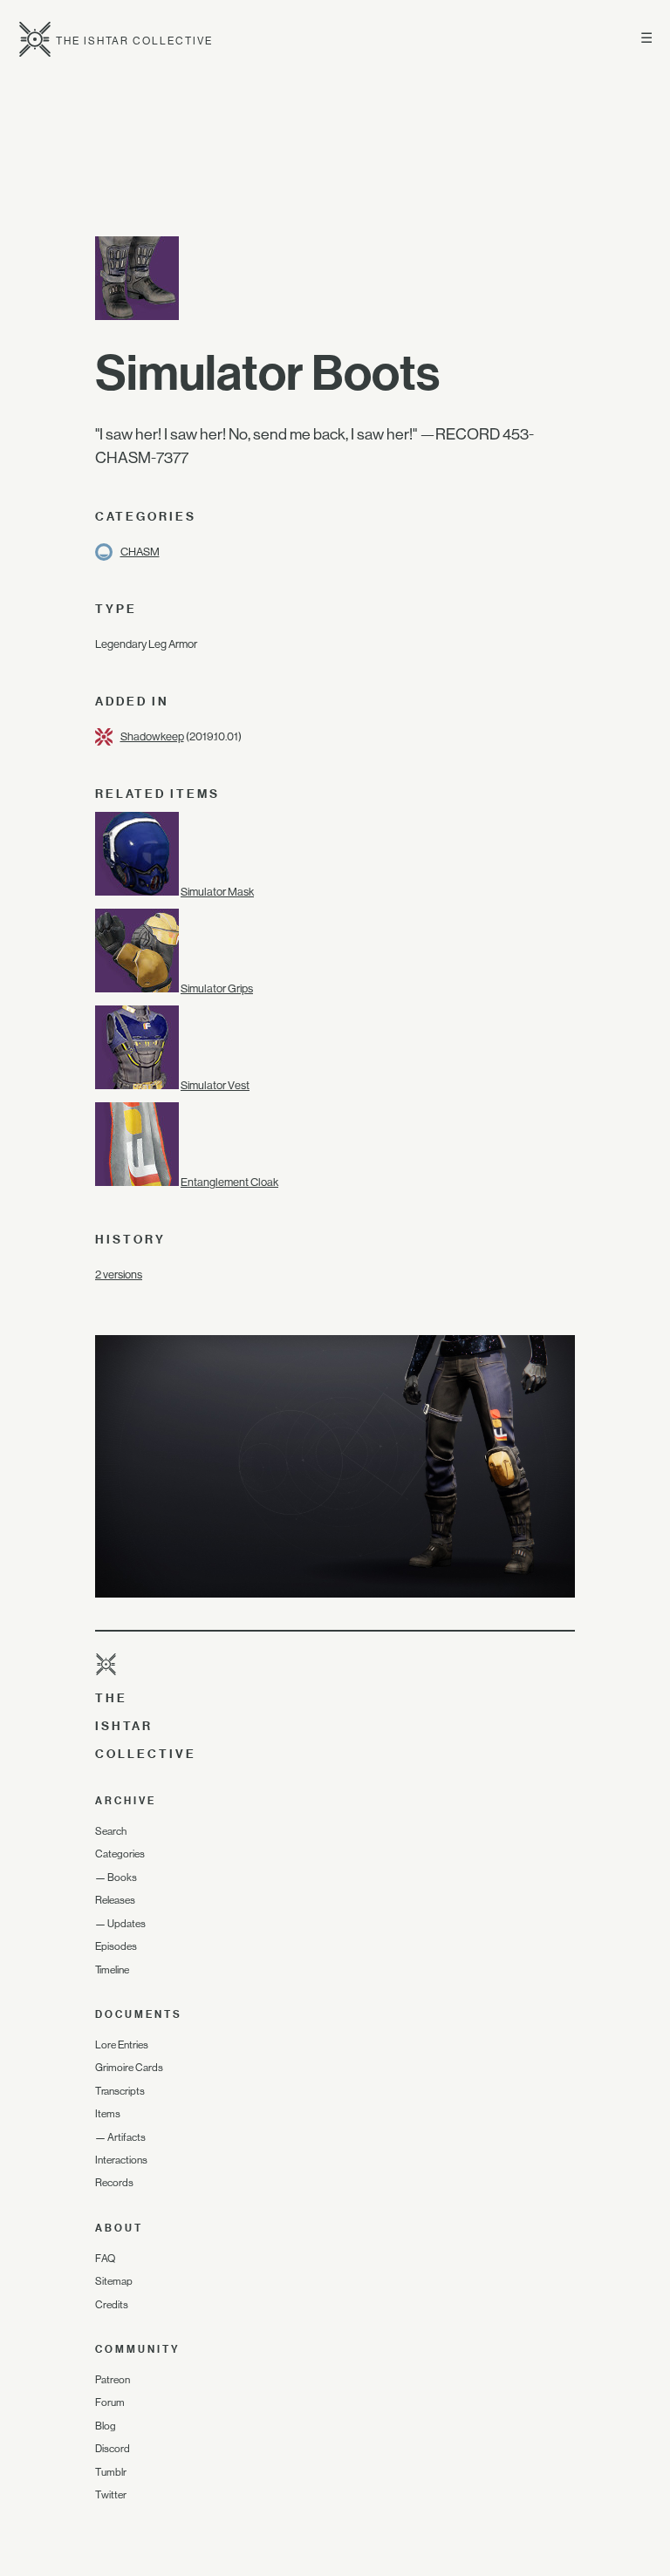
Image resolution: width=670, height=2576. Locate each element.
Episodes (116, 1946)
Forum (110, 2402)
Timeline (112, 1970)
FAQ (105, 2259)
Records (114, 2183)
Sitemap (114, 2281)
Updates (126, 1924)
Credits (112, 2305)
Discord (113, 2449)
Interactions (121, 2160)
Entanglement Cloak (229, 1182)
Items (108, 2114)
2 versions (119, 1274)
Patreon (113, 2380)
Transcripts (120, 2091)
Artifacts (126, 2137)
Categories (120, 1854)
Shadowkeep (152, 736)
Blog (106, 2426)
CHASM (140, 552)
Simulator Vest (215, 1085)
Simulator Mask (217, 892)
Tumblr (111, 2472)
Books (122, 1877)
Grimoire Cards (129, 2068)
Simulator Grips (217, 988)
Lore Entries (122, 2045)
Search (111, 1831)
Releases (115, 1900)
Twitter (111, 2495)
